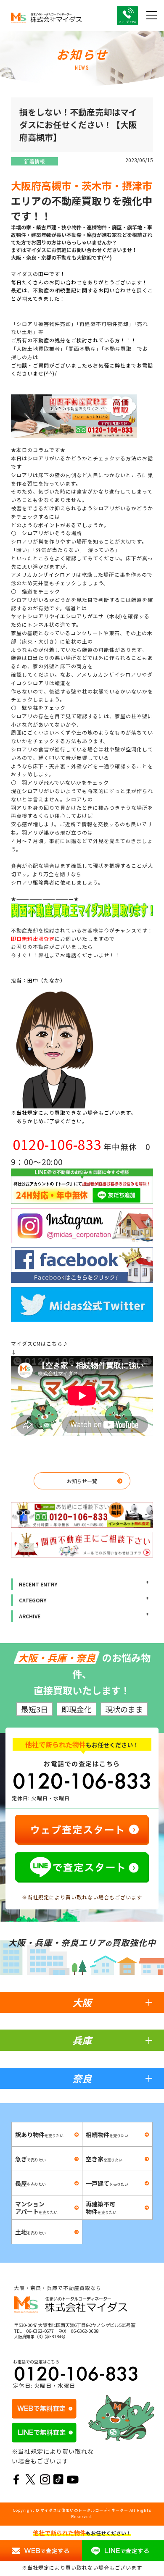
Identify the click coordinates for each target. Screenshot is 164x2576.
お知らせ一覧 (82, 1481)
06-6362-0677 (40, 2331)
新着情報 (34, 161)
